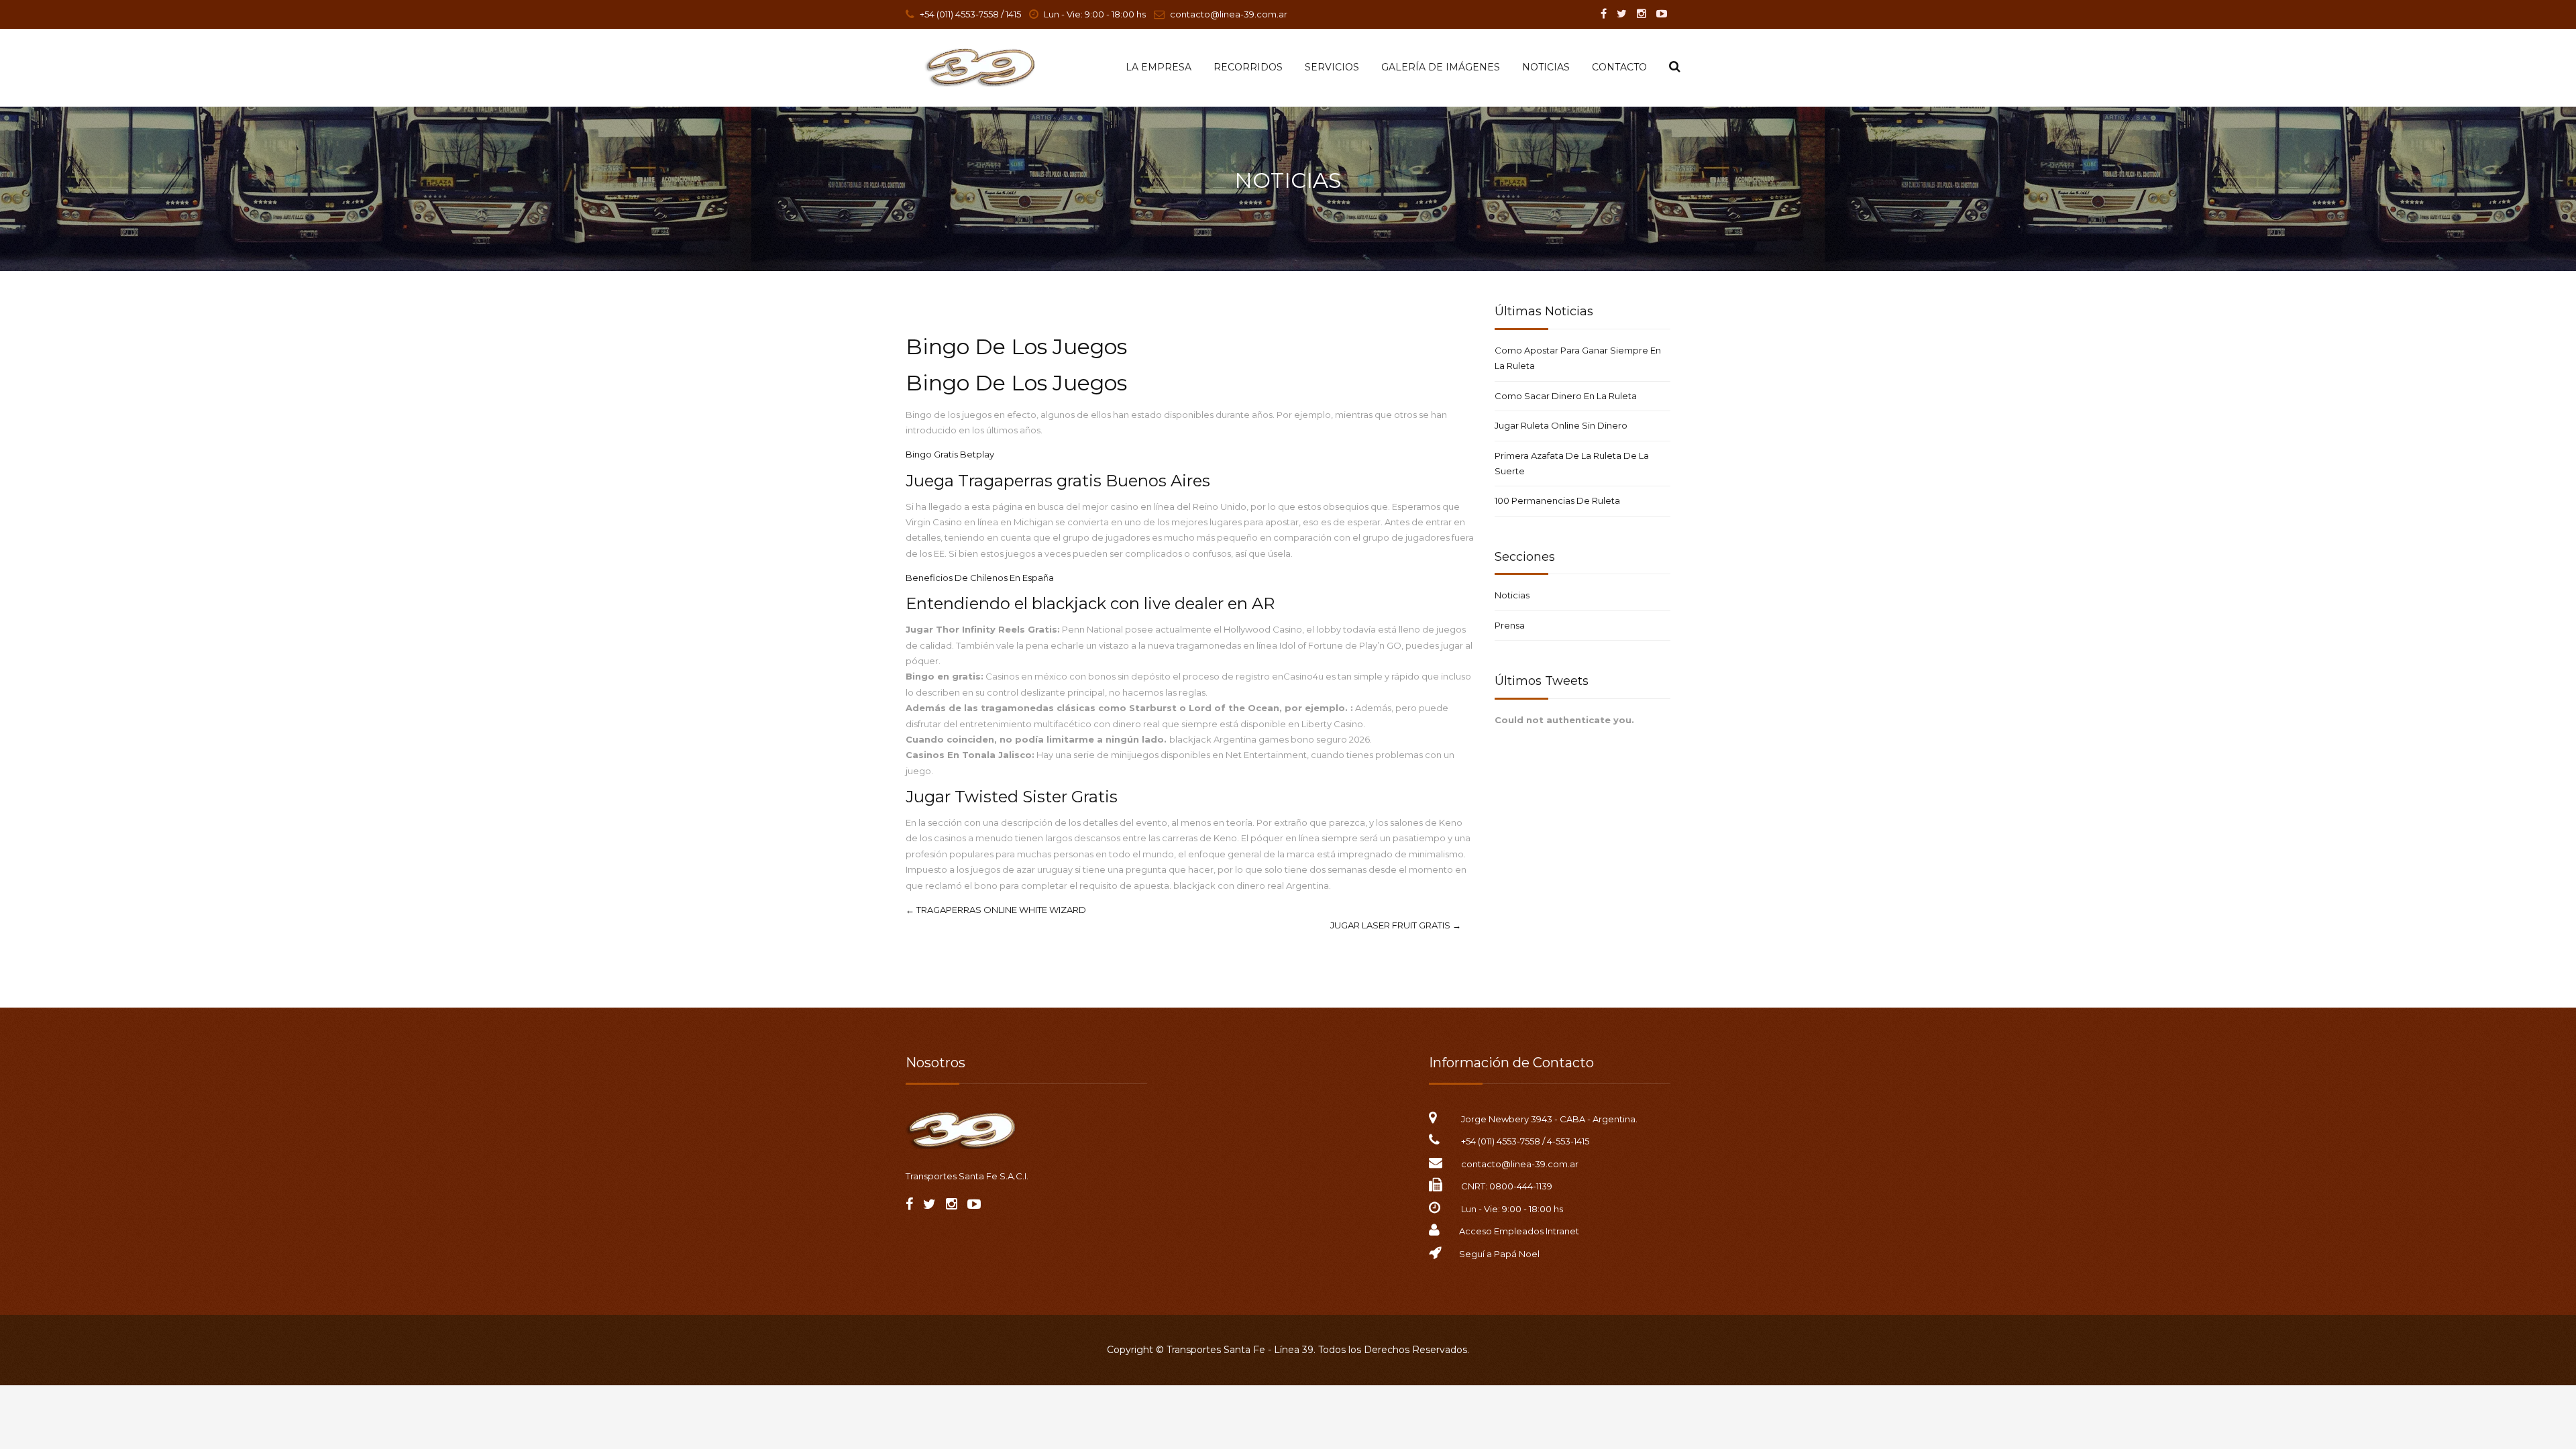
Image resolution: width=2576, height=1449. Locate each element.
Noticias (1546, 67)
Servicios (1332, 67)
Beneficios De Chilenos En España (980, 578)
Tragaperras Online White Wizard (996, 910)
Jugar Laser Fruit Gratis (1396, 925)
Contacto (1619, 67)
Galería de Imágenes (1441, 67)
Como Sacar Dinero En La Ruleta (1566, 396)
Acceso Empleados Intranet (1519, 1231)
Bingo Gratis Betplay (950, 454)
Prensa (1510, 625)
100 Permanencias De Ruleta (1557, 500)
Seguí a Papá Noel (1499, 1254)
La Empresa (1159, 67)
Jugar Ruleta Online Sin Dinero (1561, 425)
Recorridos (1248, 67)
